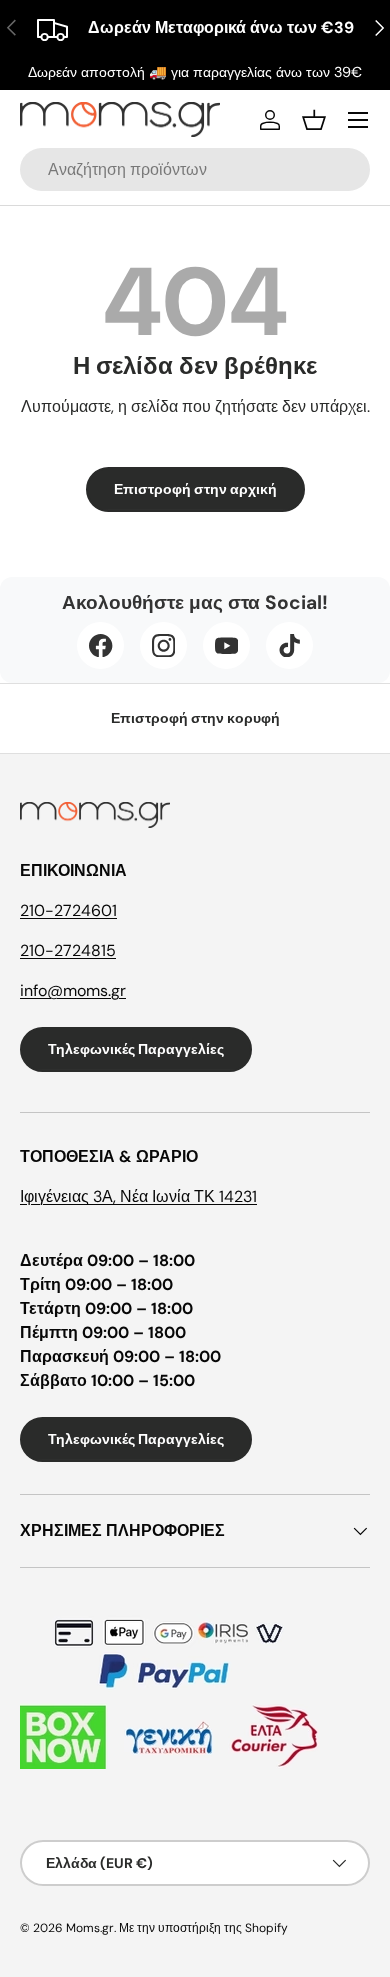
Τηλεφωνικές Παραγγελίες (136, 1049)
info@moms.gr (73, 990)
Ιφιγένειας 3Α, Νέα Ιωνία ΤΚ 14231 (138, 1196)
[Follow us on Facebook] (100, 645)
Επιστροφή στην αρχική (195, 489)
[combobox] (195, 169)
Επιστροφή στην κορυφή (195, 718)
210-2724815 (68, 950)
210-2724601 (68, 910)
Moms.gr (90, 1928)
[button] (314, 120)
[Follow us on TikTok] (289, 645)
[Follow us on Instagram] (163, 645)
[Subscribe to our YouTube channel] (226, 645)
